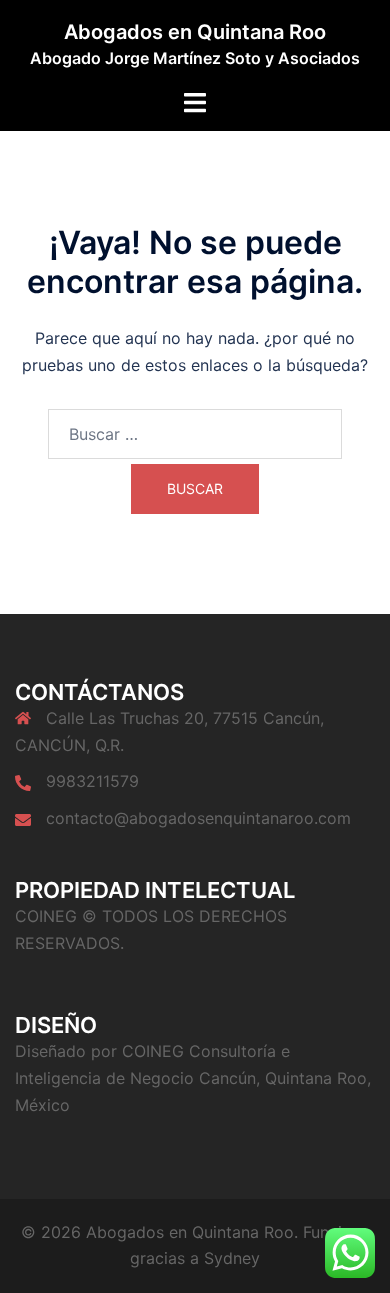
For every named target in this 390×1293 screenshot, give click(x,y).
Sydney (232, 1258)
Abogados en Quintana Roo (195, 32)
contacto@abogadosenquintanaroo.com (198, 818)
